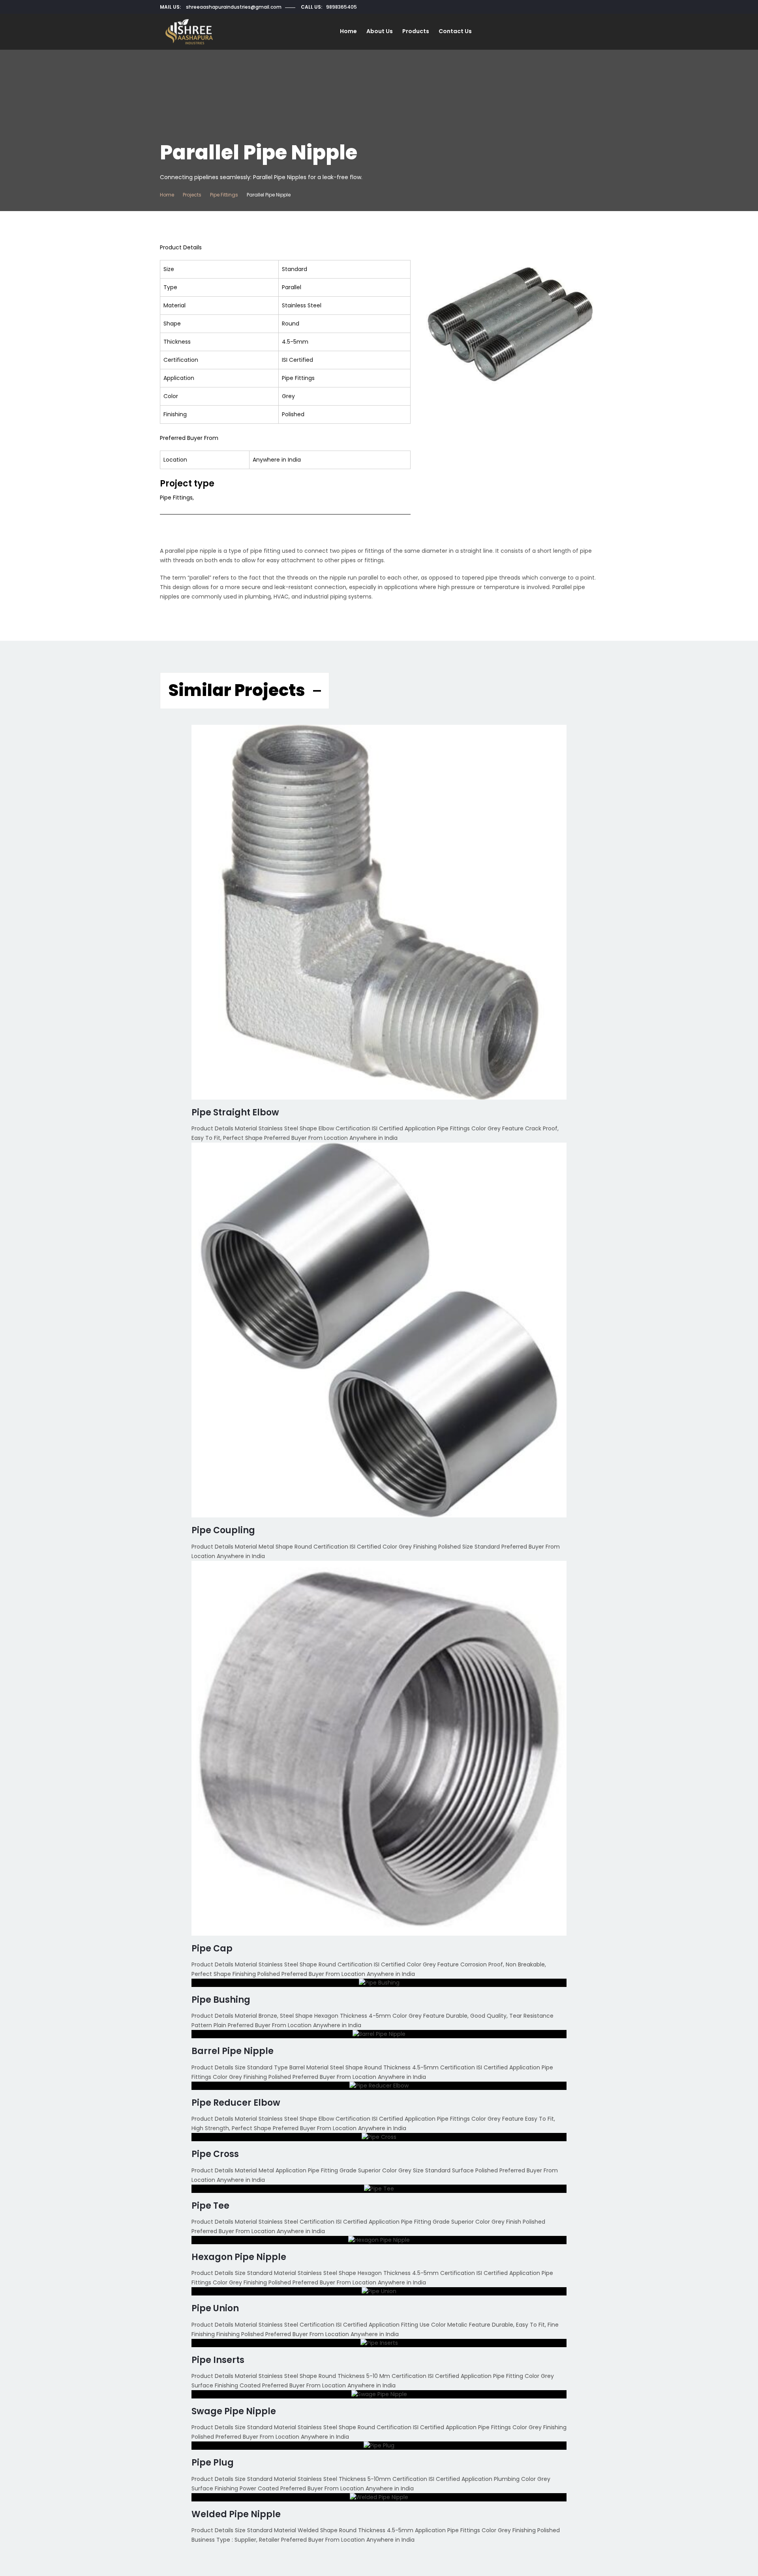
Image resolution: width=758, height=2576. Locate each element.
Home (348, 31)
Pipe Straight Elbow (235, 1112)
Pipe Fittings (224, 195)
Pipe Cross (215, 2154)
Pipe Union (215, 2308)
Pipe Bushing (221, 2000)
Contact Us (455, 31)
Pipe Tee (210, 2206)
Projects (192, 195)
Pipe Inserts (218, 2360)
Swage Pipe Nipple (234, 2411)
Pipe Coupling (223, 1530)
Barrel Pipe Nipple (233, 2051)
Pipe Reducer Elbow (236, 2103)
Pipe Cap (212, 1948)
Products (416, 31)
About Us (380, 31)
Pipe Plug (213, 2463)
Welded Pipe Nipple (236, 2514)
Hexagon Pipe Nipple (239, 2257)
